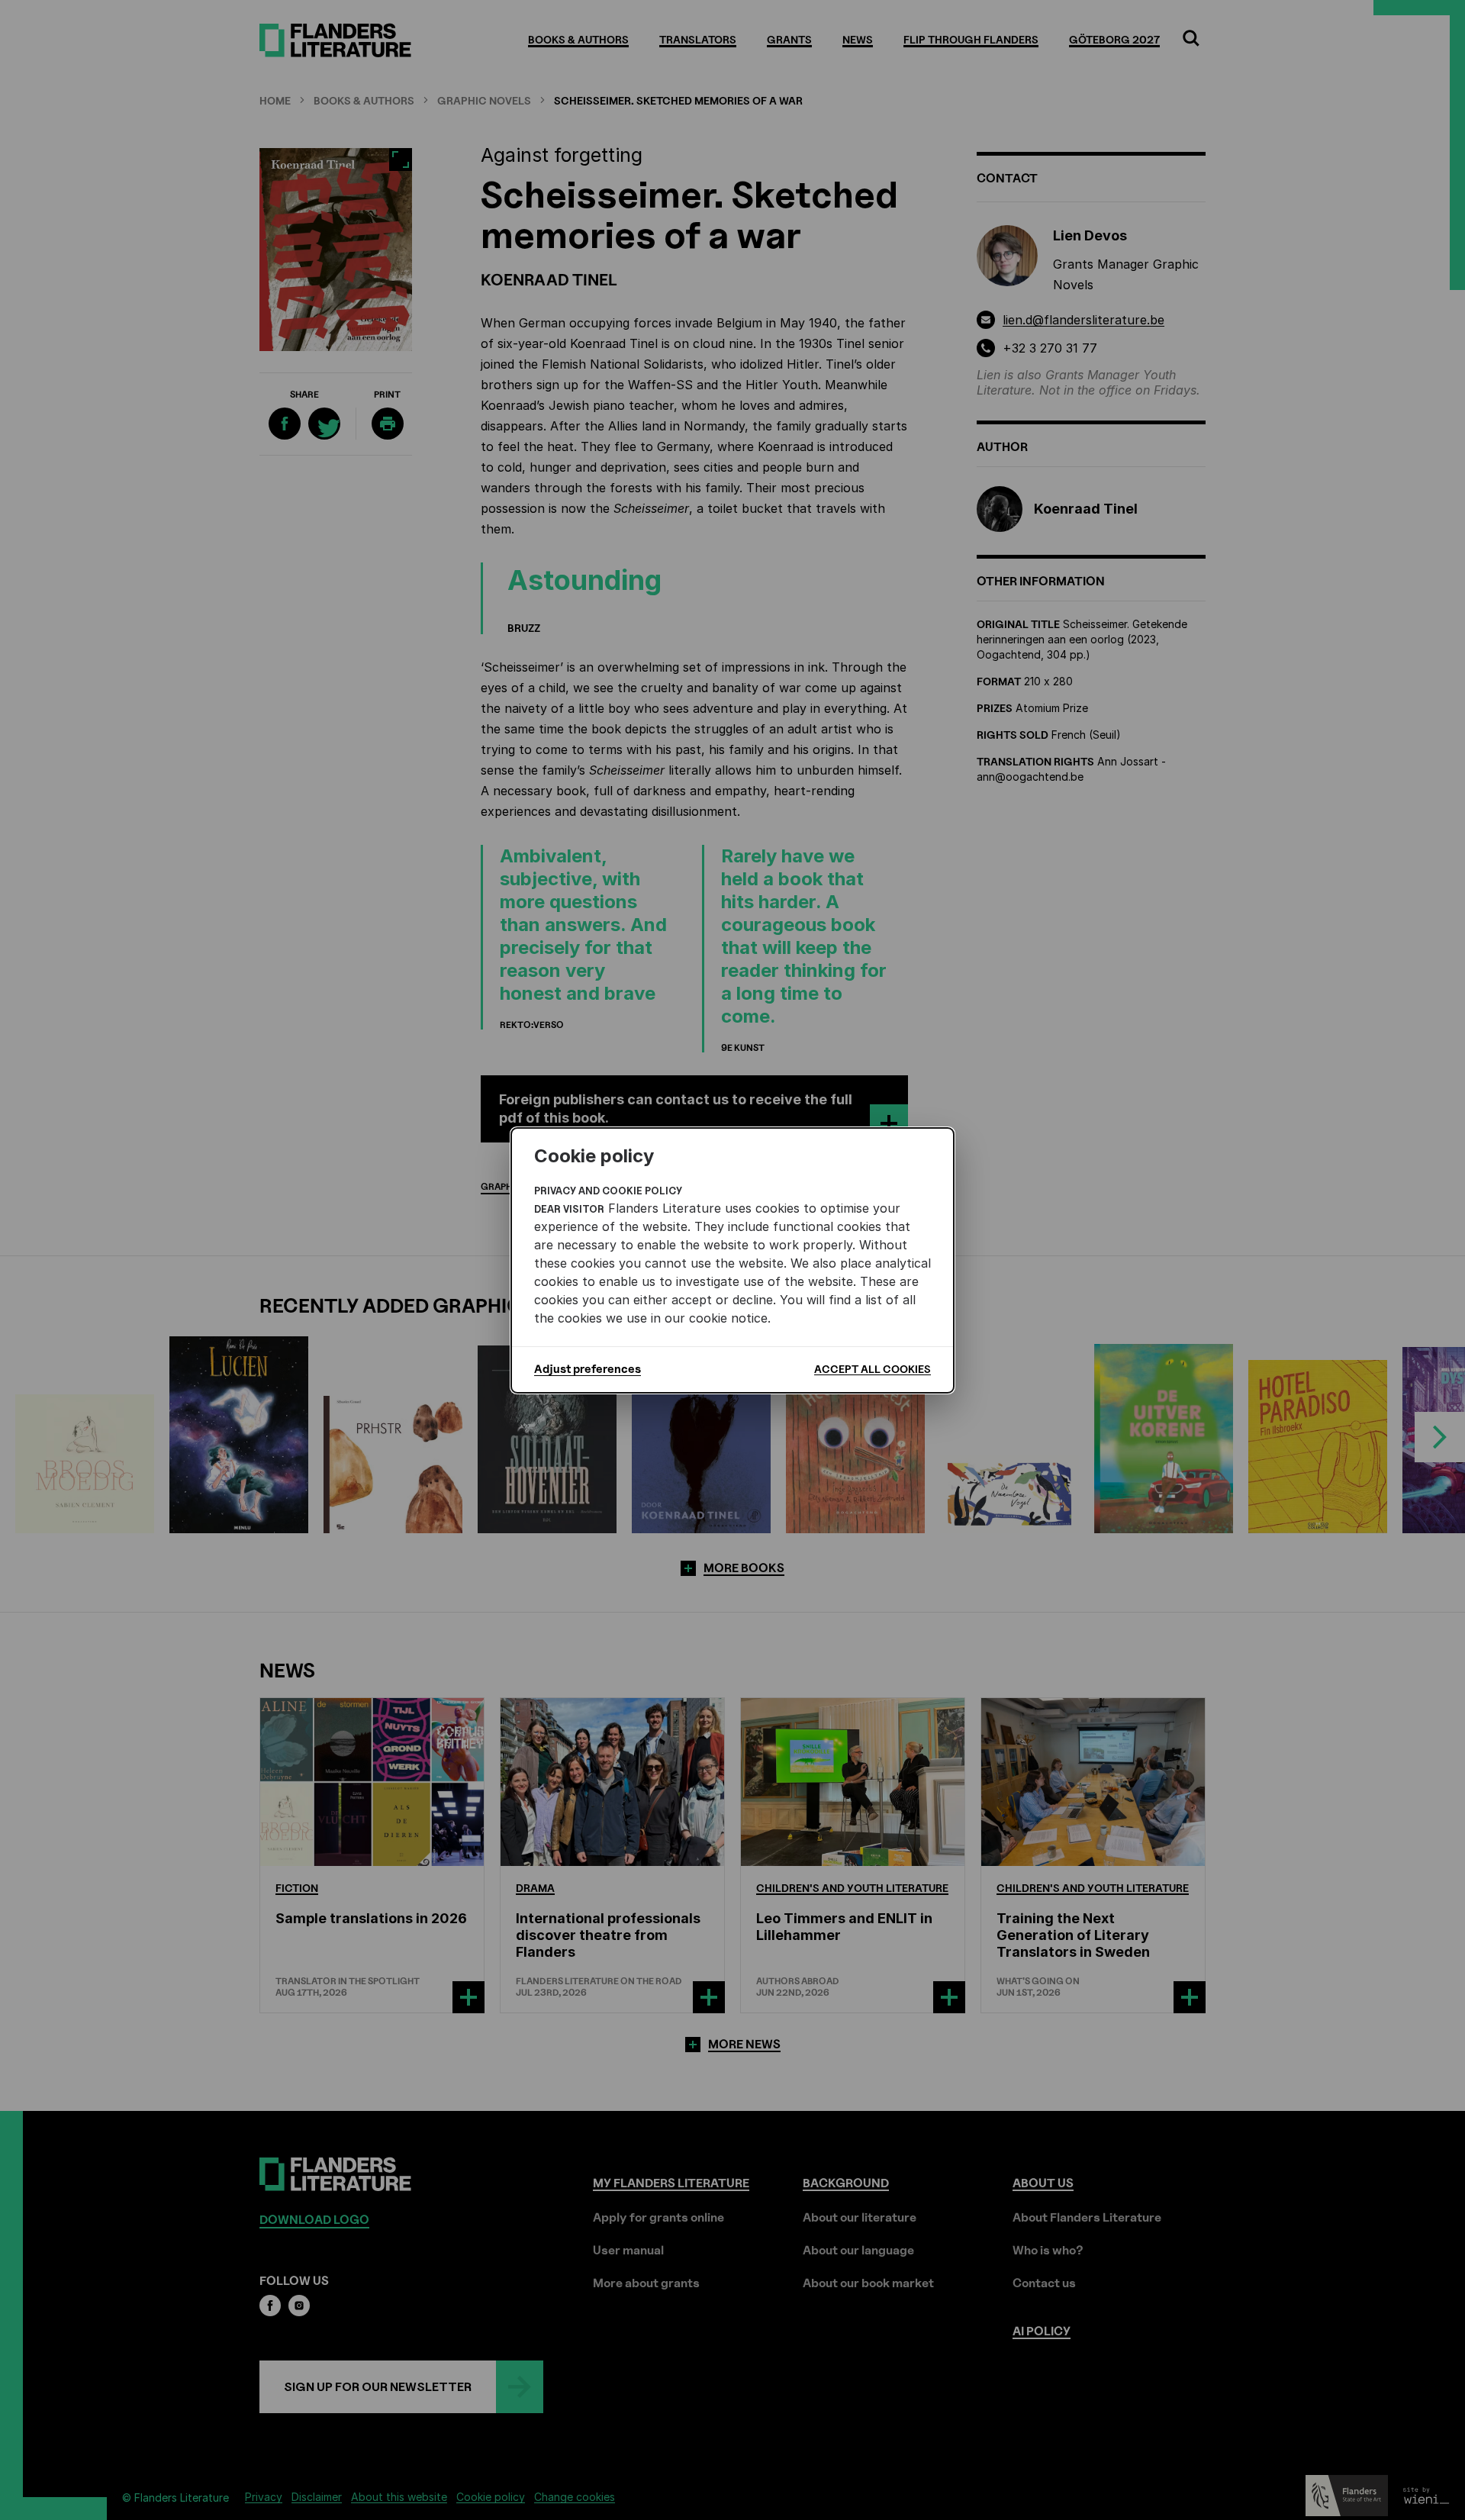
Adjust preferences (588, 1369)
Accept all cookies (873, 1369)
